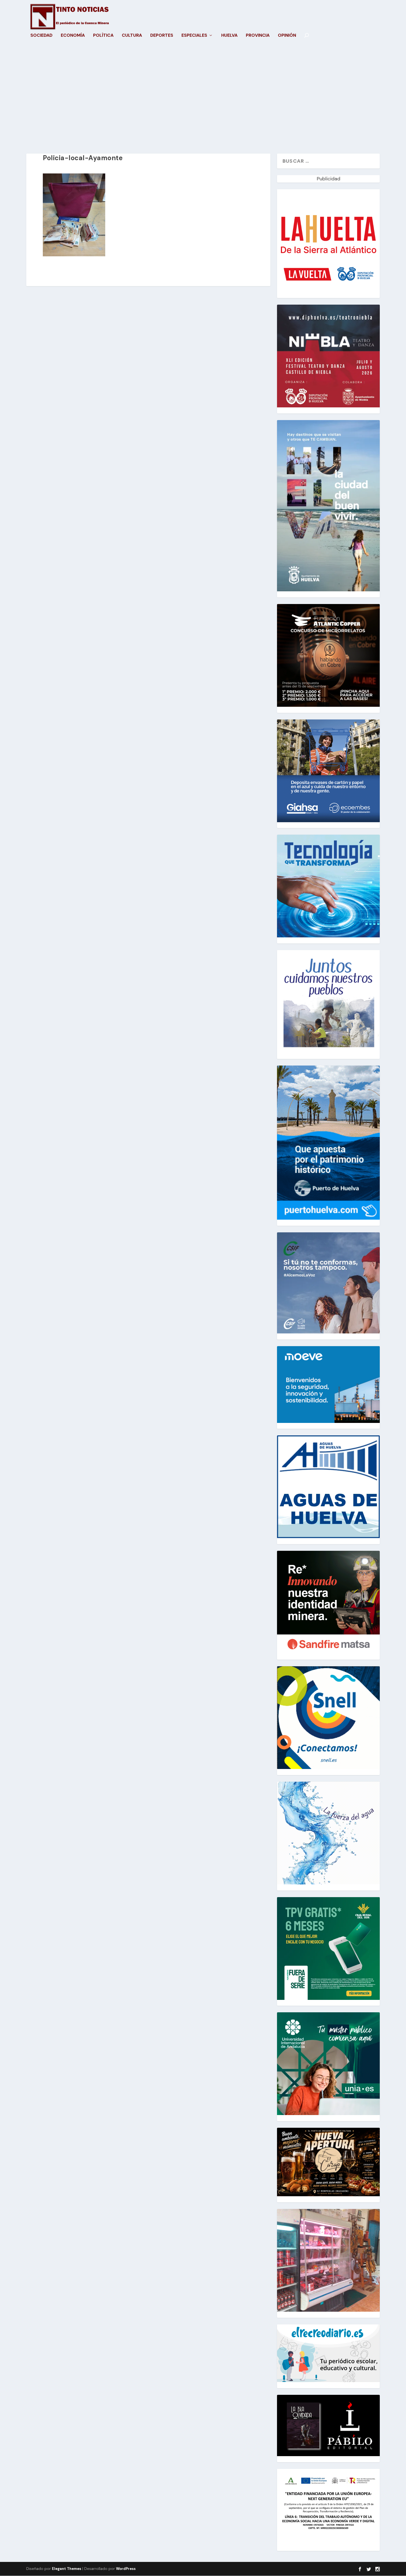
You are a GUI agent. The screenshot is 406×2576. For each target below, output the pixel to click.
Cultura (132, 36)
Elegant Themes (67, 2569)
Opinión (287, 36)
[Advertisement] (203, 101)
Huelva (229, 36)
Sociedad (41, 36)
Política (103, 36)
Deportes (162, 36)
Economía (73, 36)
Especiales (194, 36)
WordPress (126, 2569)
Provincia (258, 36)
